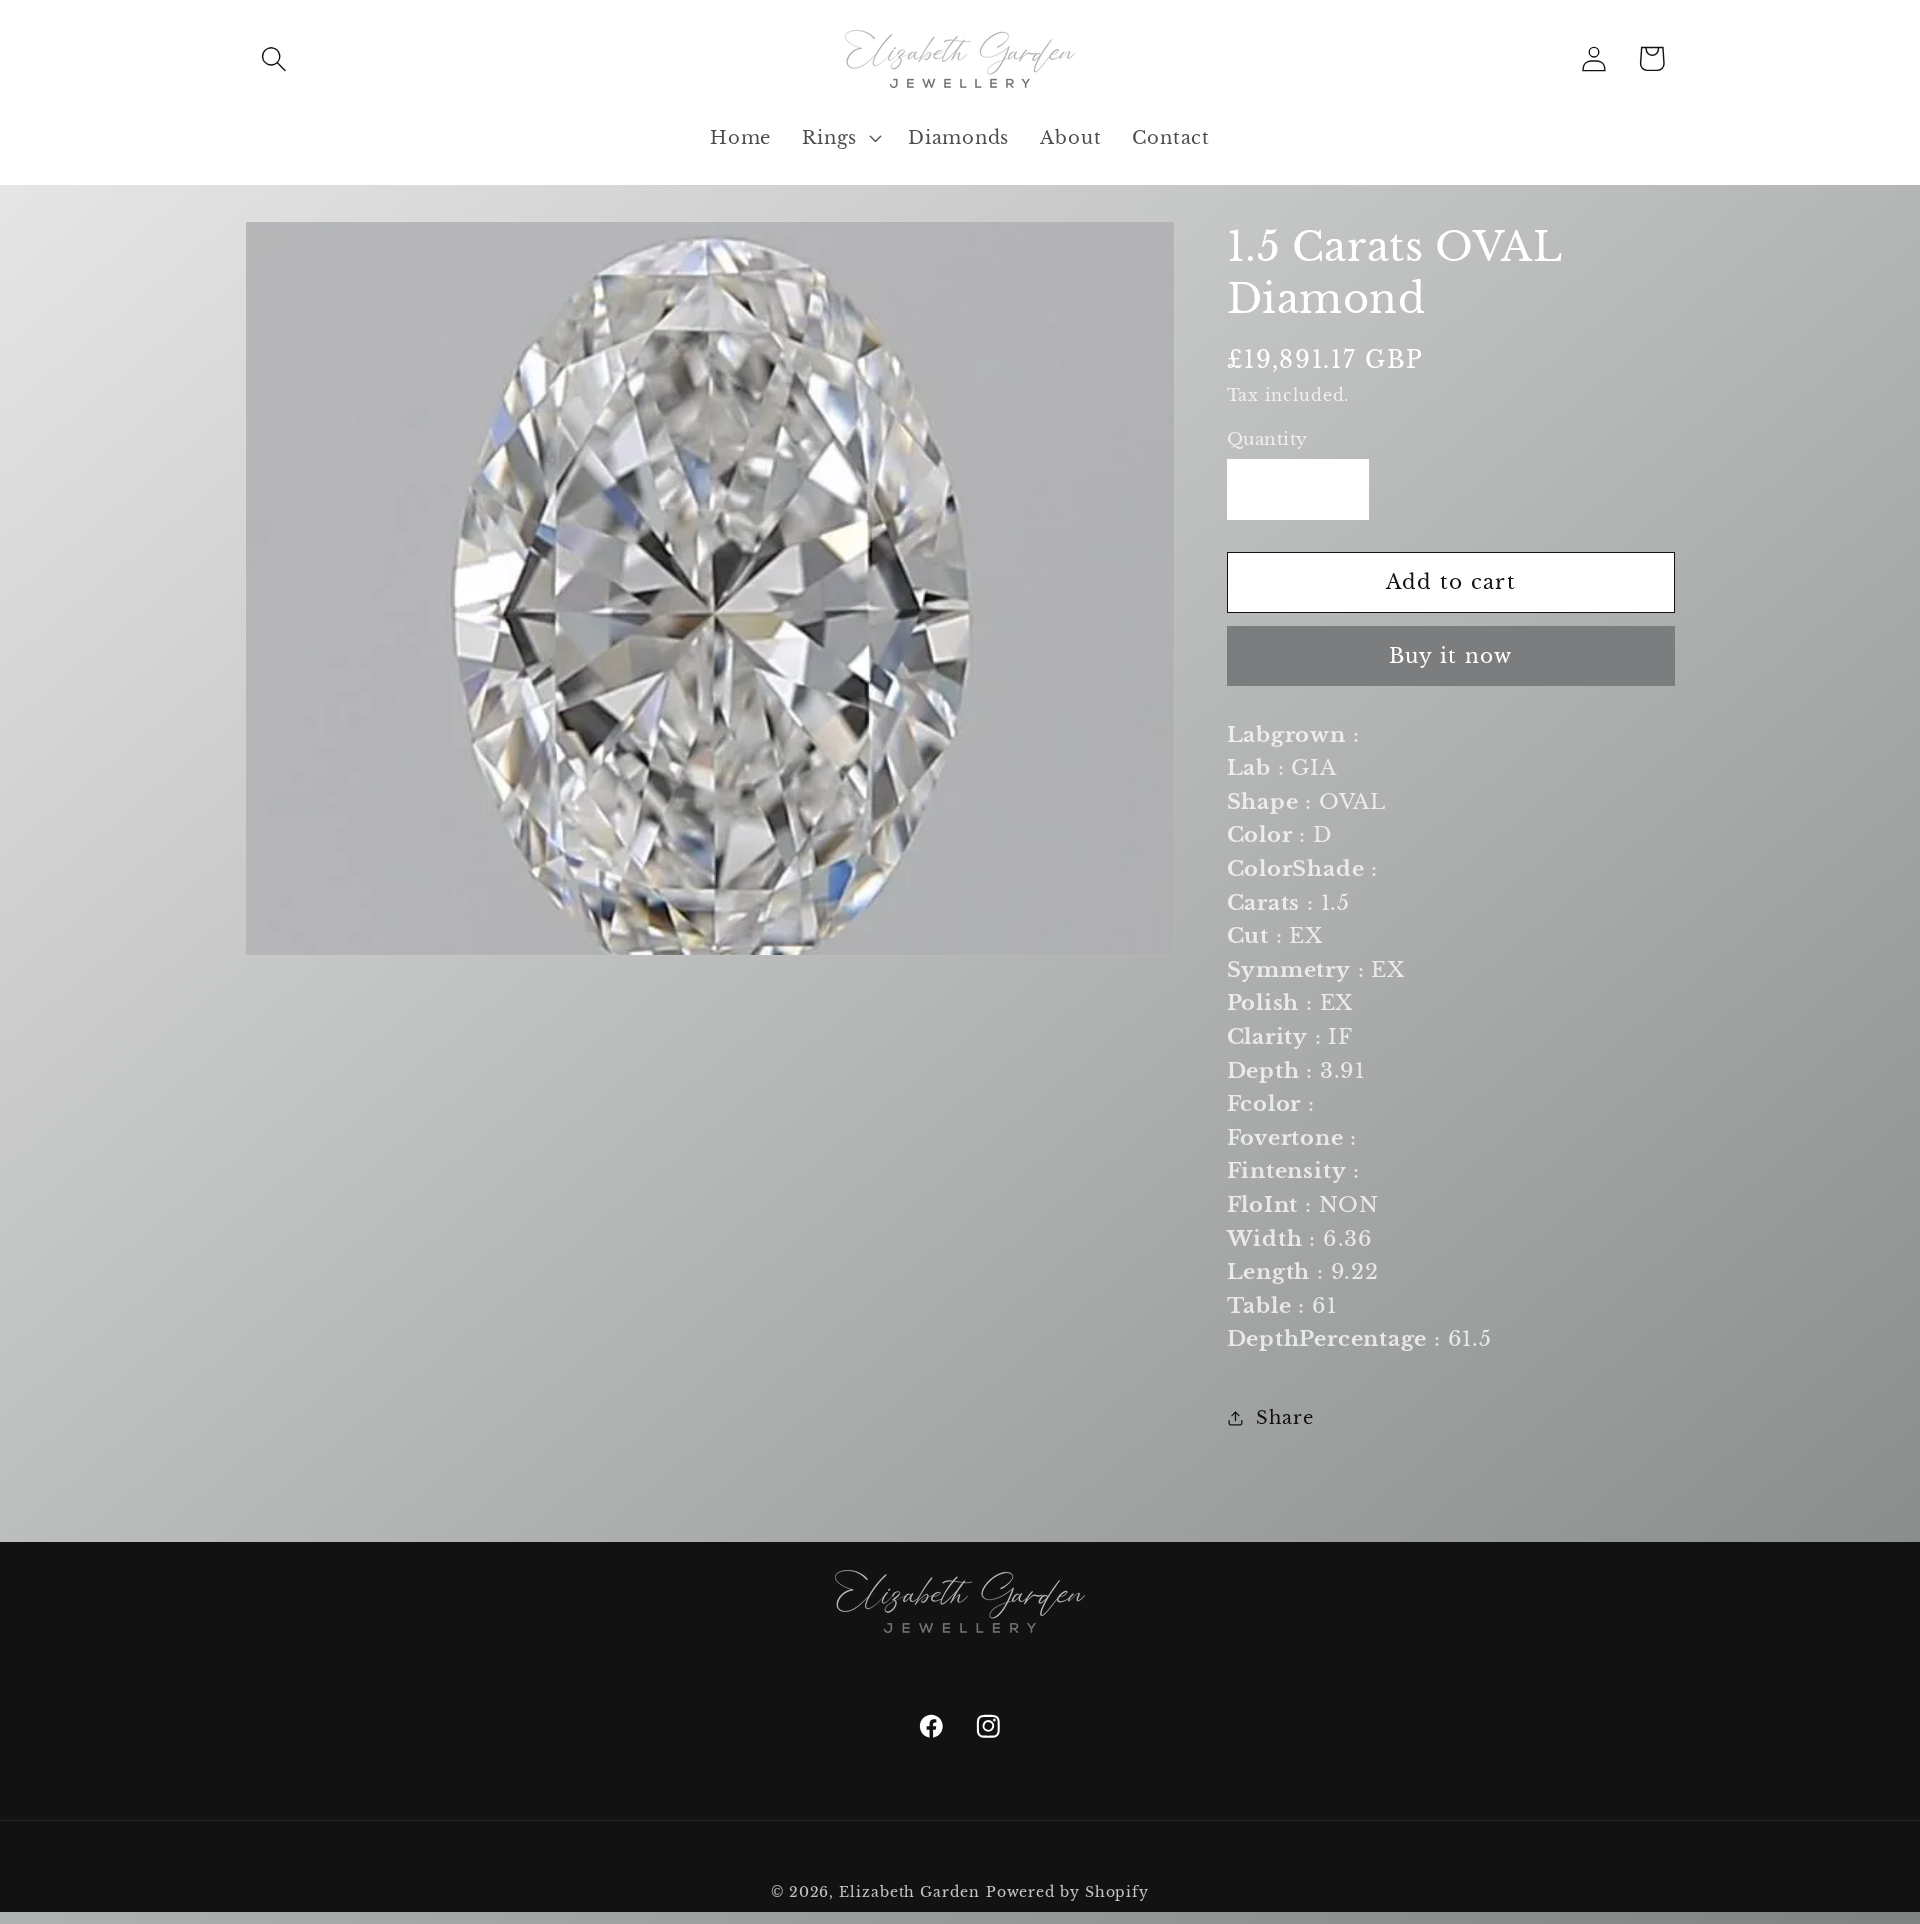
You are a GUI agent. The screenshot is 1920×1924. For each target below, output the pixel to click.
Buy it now (1451, 656)
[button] (273, 58)
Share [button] (1284, 1417)
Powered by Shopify (1067, 1892)
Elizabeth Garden (909, 1892)
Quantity (1267, 439)
